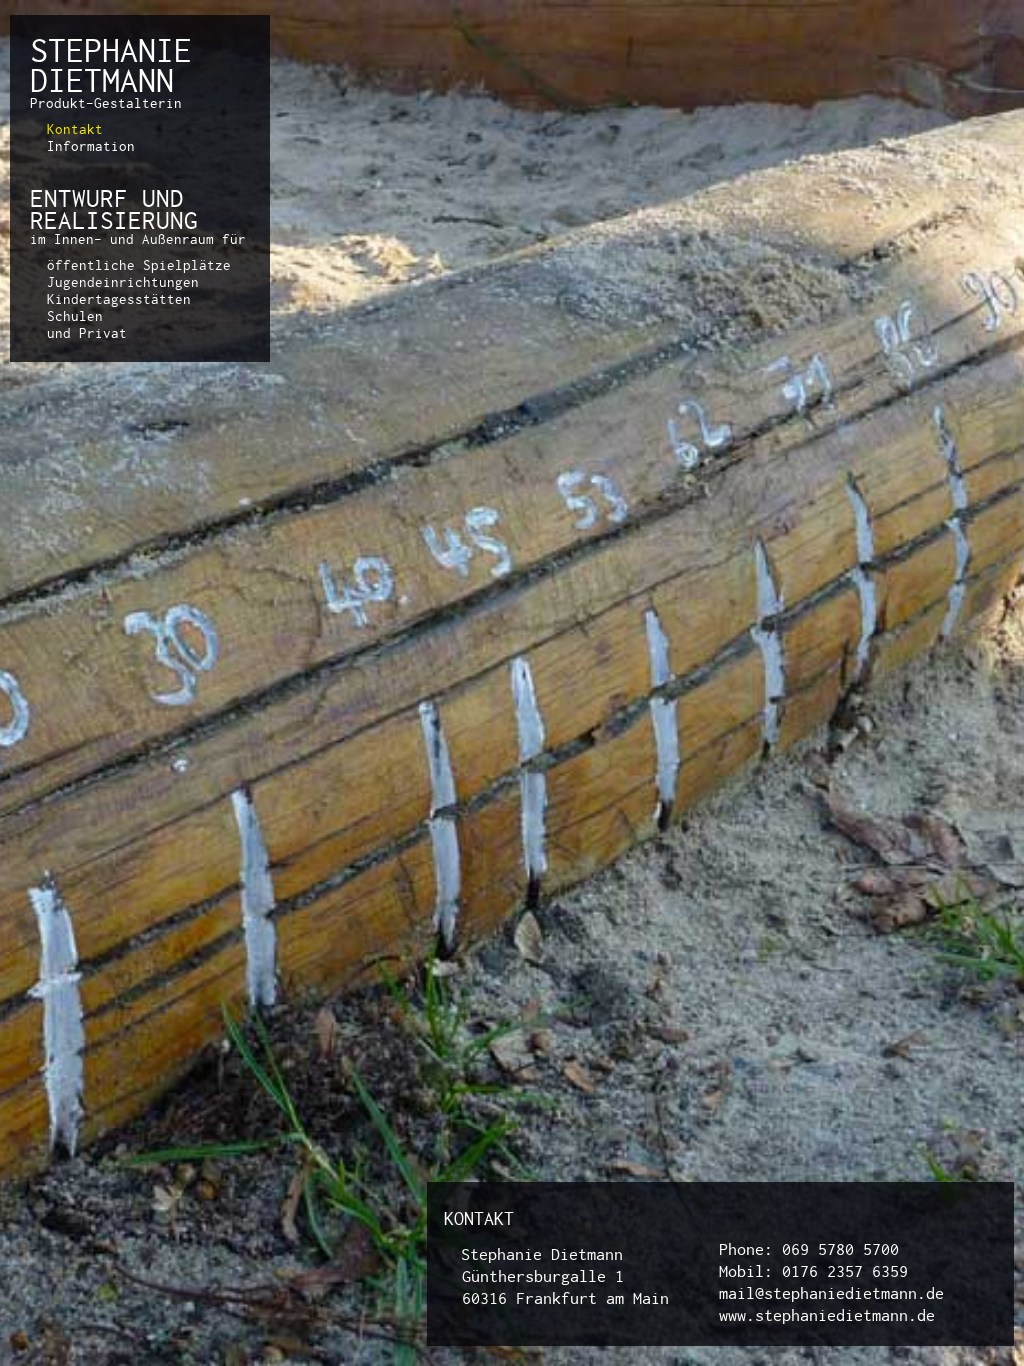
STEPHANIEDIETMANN (111, 65)
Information (91, 146)
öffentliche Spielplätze (139, 265)
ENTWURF (79, 198)
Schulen (75, 316)
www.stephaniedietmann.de (827, 1315)
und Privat (87, 333)
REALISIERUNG (114, 220)
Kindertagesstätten (119, 299)
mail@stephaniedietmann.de (831, 1293)
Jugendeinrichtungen (123, 282)
